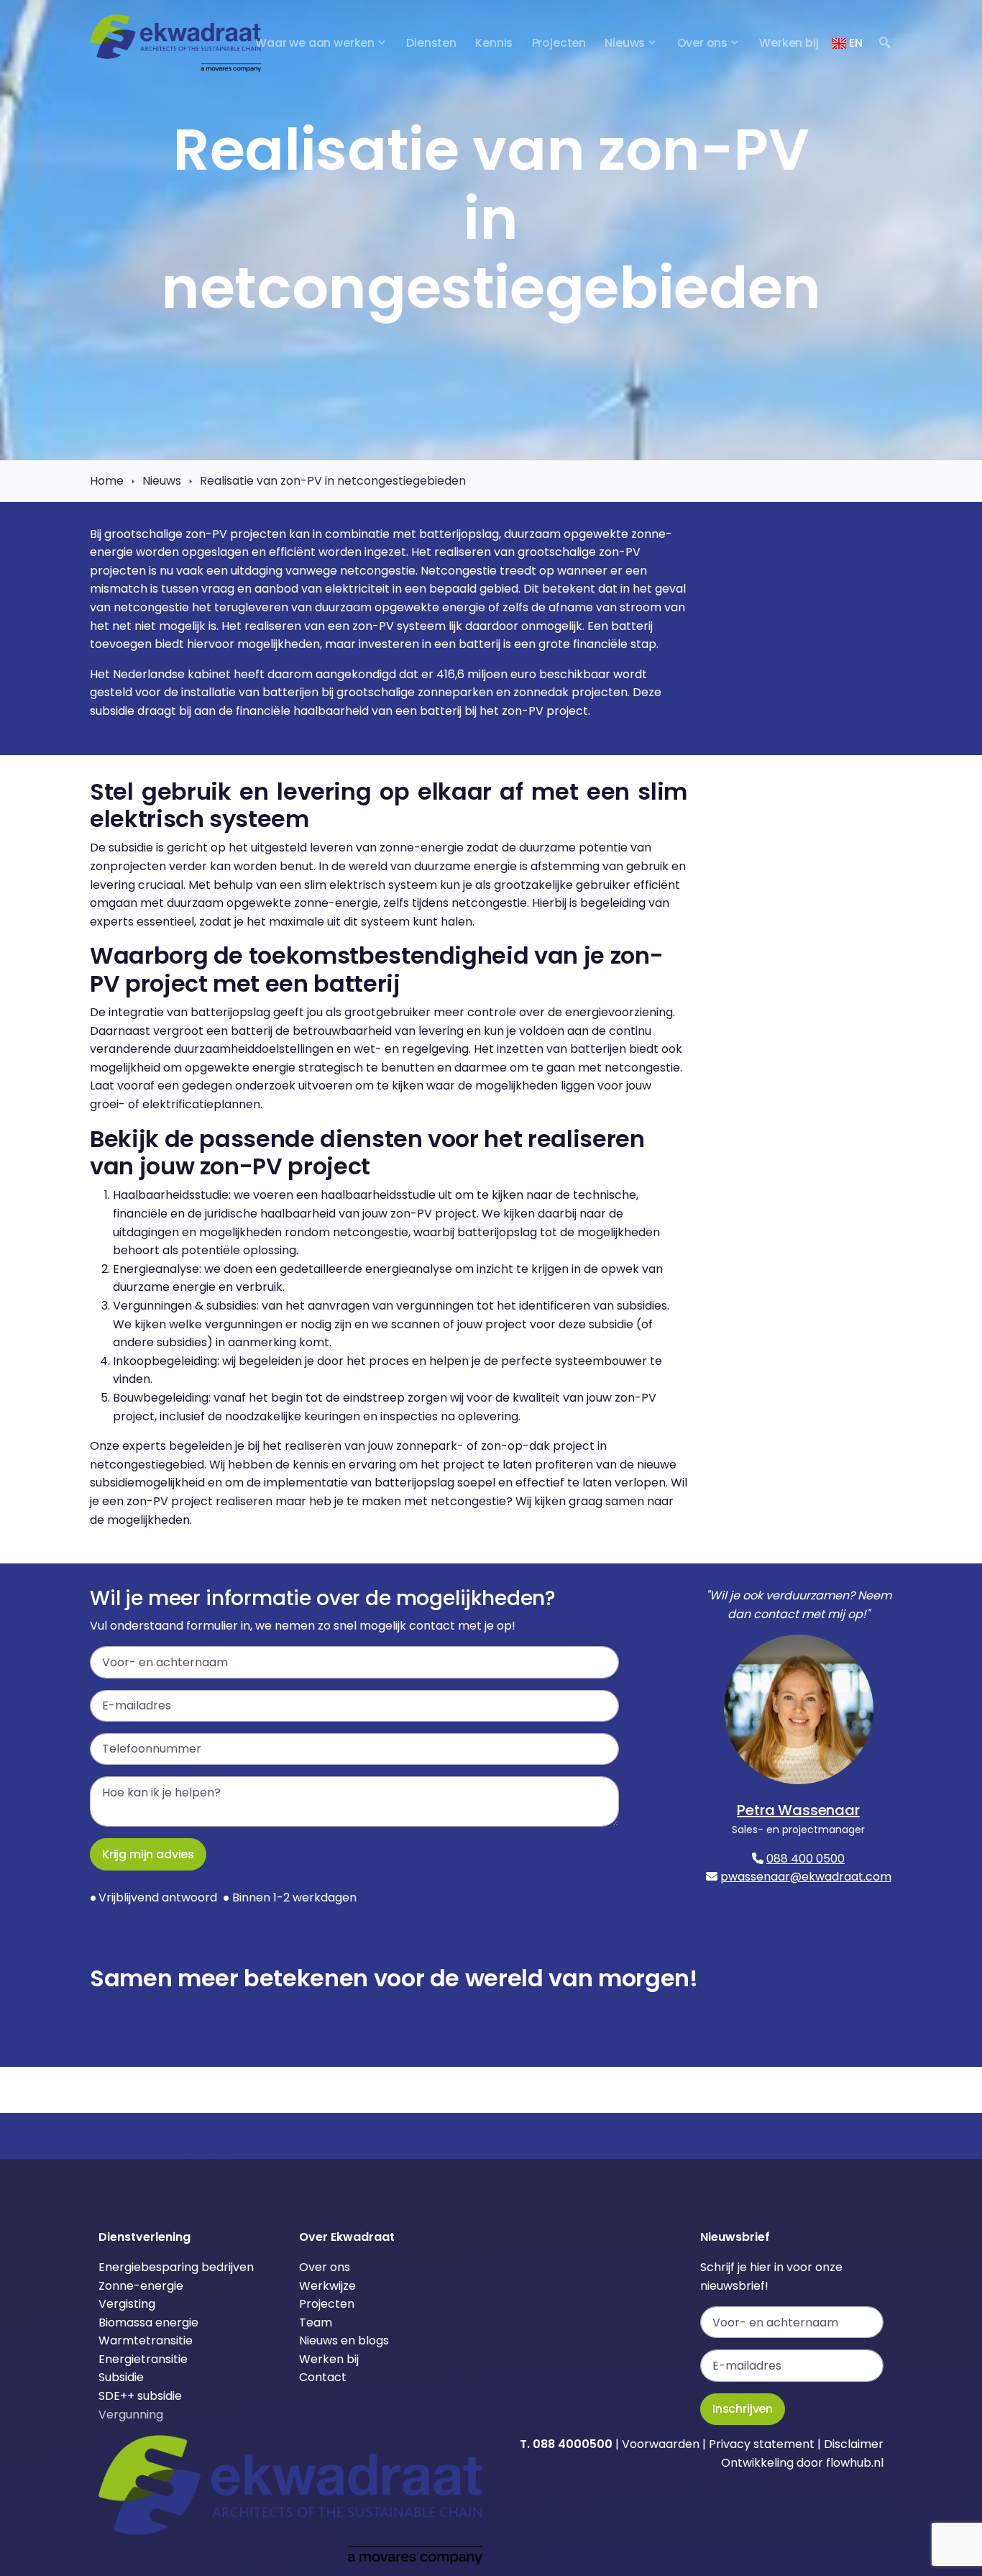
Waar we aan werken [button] (315, 43)
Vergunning (131, 2415)
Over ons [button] (703, 43)
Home (107, 481)
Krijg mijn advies (148, 1854)
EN (854, 43)
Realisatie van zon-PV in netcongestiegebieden (333, 481)
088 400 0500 (806, 1859)
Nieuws (162, 481)
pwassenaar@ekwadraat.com (806, 1877)
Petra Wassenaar (798, 1810)
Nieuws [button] (625, 43)
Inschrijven (743, 2409)
